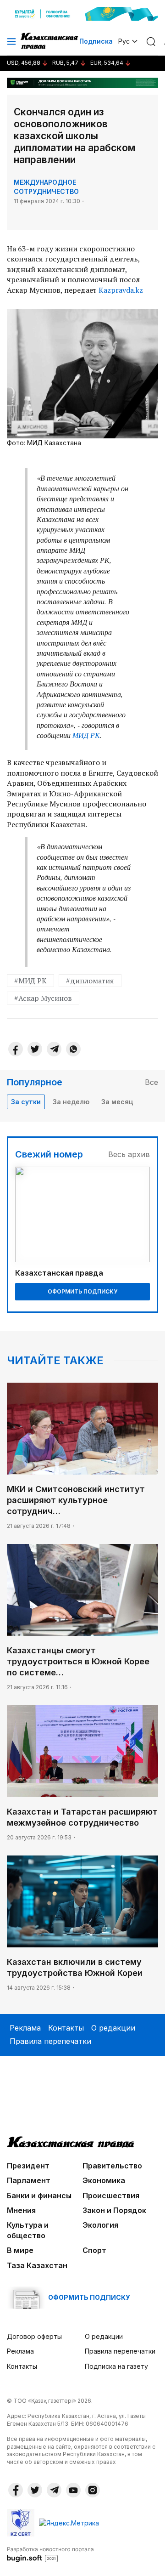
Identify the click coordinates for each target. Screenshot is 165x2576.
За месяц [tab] (117, 1102)
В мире (20, 2250)
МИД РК (86, 735)
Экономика (104, 2180)
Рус (124, 41)
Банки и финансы (39, 2196)
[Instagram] (93, 2490)
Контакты (66, 2028)
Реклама (25, 2028)
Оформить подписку (82, 1291)
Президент (28, 2166)
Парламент (29, 2180)
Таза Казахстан (37, 2265)
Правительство (112, 2166)
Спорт (94, 2250)
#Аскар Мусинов (43, 998)
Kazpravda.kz (121, 290)
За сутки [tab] (26, 1102)
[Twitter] (35, 1049)
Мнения (21, 2210)
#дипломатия (90, 981)
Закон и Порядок (114, 2210)
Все (151, 1082)
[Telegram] (54, 1049)
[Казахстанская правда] (50, 41)
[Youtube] (73, 2490)
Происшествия (111, 2196)
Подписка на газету (116, 2366)
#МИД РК (30, 981)
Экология (100, 2225)
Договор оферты (34, 2336)
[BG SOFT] (50, 2554)
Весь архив (129, 1154)
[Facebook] (16, 1049)
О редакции (113, 2028)
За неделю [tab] (71, 1102)
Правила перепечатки (50, 2041)
